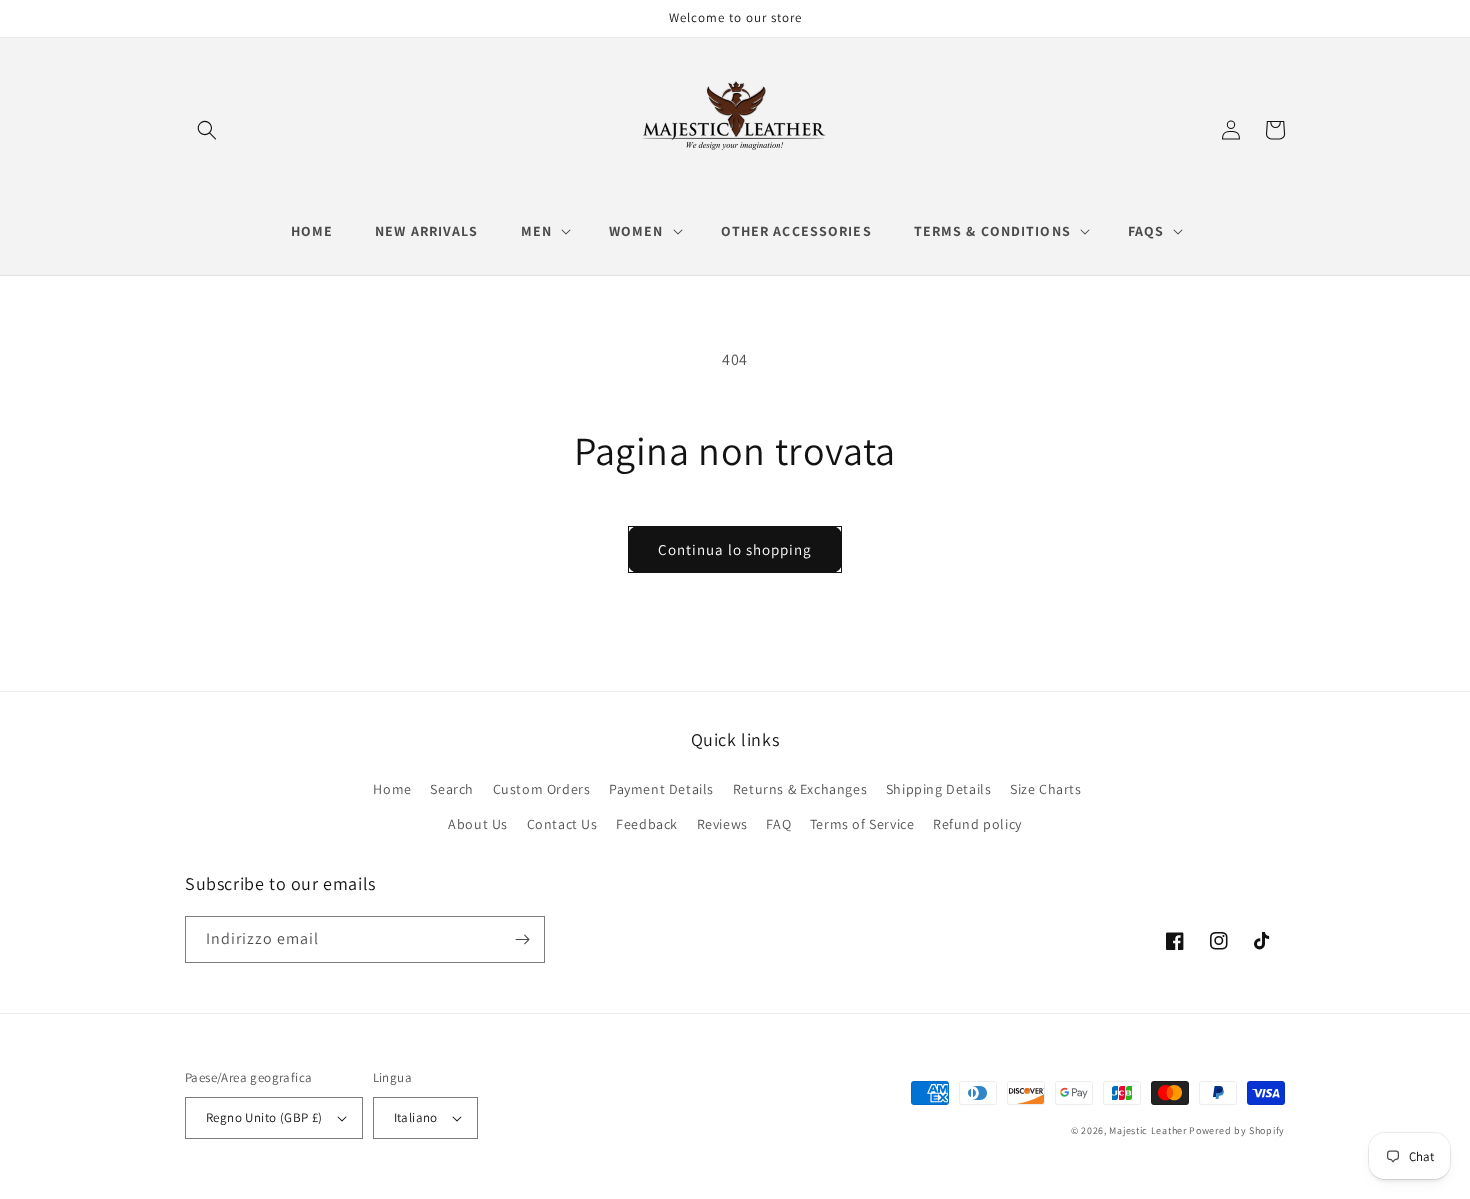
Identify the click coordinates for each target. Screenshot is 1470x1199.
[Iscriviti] (522, 939)
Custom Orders (542, 789)
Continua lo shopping (735, 549)
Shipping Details (939, 789)
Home (392, 789)
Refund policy (977, 824)
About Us (478, 824)
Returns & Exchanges (800, 789)
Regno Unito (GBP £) (264, 1117)
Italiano (416, 1117)
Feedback (647, 824)
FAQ (778, 824)
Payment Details (661, 789)
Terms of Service (862, 824)
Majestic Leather (1147, 1130)
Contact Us (562, 824)
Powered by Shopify (1237, 1130)
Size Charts (1046, 789)
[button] (207, 130)
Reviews (722, 824)
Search (452, 789)
